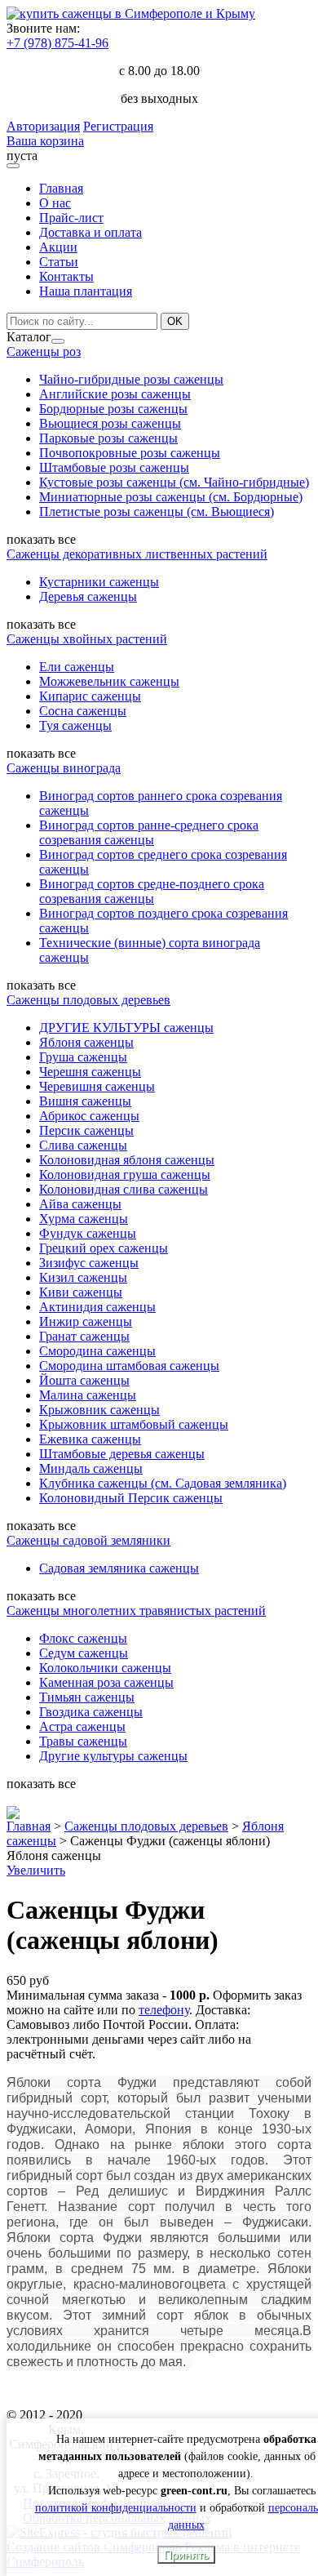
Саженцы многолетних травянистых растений (136, 1611)
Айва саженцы (80, 1204)
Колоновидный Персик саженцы (131, 1498)
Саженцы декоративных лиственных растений (137, 554)
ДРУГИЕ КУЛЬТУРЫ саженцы (126, 1028)
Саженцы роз (44, 351)
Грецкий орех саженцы (104, 1248)
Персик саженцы (86, 1130)
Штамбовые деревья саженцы (122, 1454)
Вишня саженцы (85, 1101)
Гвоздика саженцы (91, 1712)
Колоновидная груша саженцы (125, 1175)
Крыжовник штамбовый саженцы (134, 1424)
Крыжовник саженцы (99, 1410)
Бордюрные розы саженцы (113, 409)
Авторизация (43, 126)
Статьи (59, 262)
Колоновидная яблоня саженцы (127, 1160)
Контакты (66, 276)
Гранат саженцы (84, 1336)
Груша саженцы (83, 1057)
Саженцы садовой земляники (88, 1540)
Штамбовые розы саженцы (114, 467)
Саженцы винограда (64, 768)
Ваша (23, 141)
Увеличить (36, 1870)
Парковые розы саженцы (108, 438)
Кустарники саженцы (99, 582)
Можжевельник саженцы (109, 681)
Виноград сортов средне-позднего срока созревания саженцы (152, 891)
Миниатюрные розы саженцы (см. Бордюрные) (171, 497)
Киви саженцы (81, 1292)
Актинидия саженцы (97, 1307)
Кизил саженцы (83, 1277)
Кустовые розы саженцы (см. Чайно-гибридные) (174, 482)
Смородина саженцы (97, 1351)
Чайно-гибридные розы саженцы (131, 379)
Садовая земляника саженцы (119, 1568)
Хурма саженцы (84, 1219)
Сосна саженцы (83, 711)
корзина (62, 141)
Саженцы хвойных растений (87, 639)
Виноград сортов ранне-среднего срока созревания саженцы (149, 832)
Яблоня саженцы (86, 1042)
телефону (164, 2010)
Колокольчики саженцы (105, 1668)
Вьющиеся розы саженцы (110, 423)
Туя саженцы (75, 725)
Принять (186, 2555)
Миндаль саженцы (91, 1468)
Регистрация (118, 126)
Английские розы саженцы (115, 394)
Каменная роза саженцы (106, 1682)
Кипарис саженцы (90, 696)
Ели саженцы (77, 667)
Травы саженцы (83, 1741)
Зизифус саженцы (89, 1263)
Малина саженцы (88, 1395)
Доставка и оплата (91, 232)
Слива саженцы (83, 1145)
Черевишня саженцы (97, 1086)
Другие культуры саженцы (113, 1756)
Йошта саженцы (84, 1380)
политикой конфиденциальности (116, 2508)
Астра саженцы (82, 1726)
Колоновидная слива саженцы (124, 1189)
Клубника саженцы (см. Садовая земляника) (163, 1483)
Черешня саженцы (90, 1072)
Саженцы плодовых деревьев (88, 1000)
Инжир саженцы (86, 1321)
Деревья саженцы (88, 596)
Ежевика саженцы (90, 1439)
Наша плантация (86, 291)
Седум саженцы (84, 1653)
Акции (58, 247)
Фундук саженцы (88, 1233)
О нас (55, 203)
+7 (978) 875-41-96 (57, 43)
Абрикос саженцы (89, 1116)
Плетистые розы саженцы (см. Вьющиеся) (157, 512)
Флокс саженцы (83, 1638)
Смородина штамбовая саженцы (129, 1366)
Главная (61, 188)
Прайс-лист (71, 218)
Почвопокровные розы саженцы (130, 453)
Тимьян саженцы (87, 1697)
